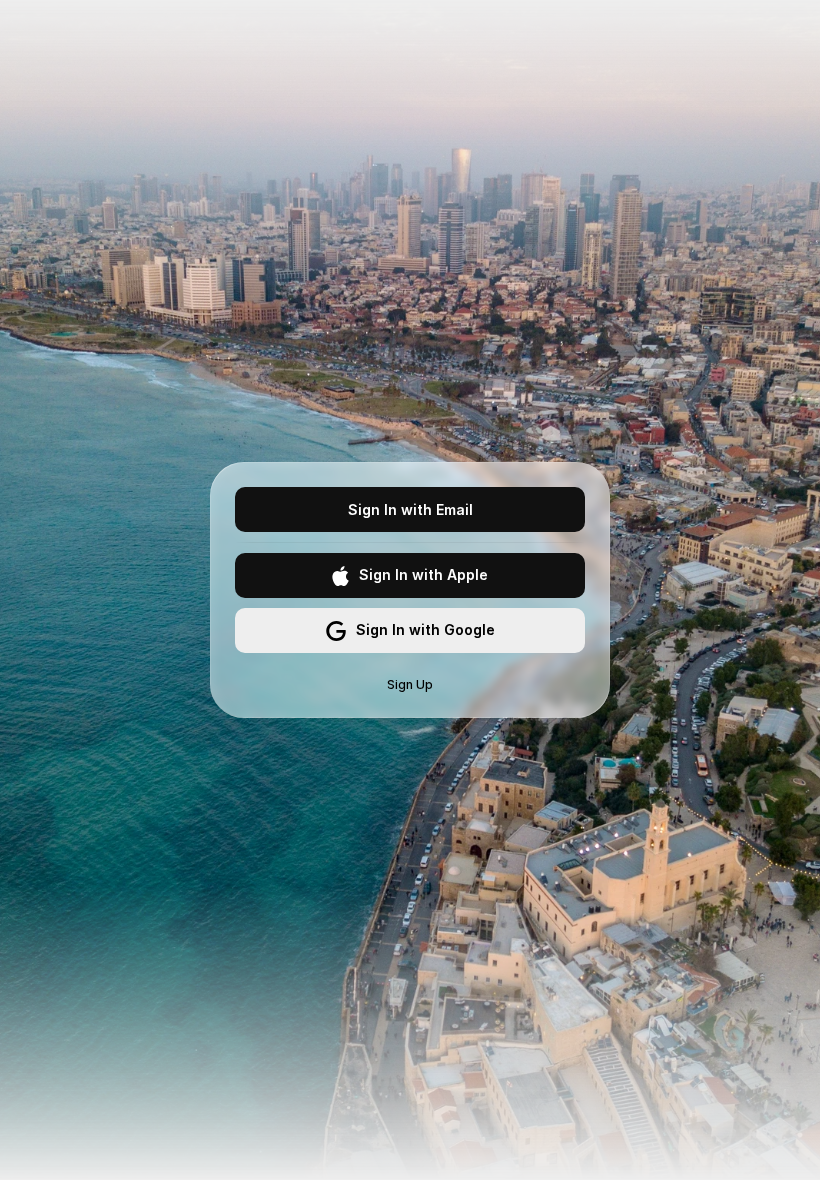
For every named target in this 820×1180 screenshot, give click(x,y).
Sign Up (410, 684)
